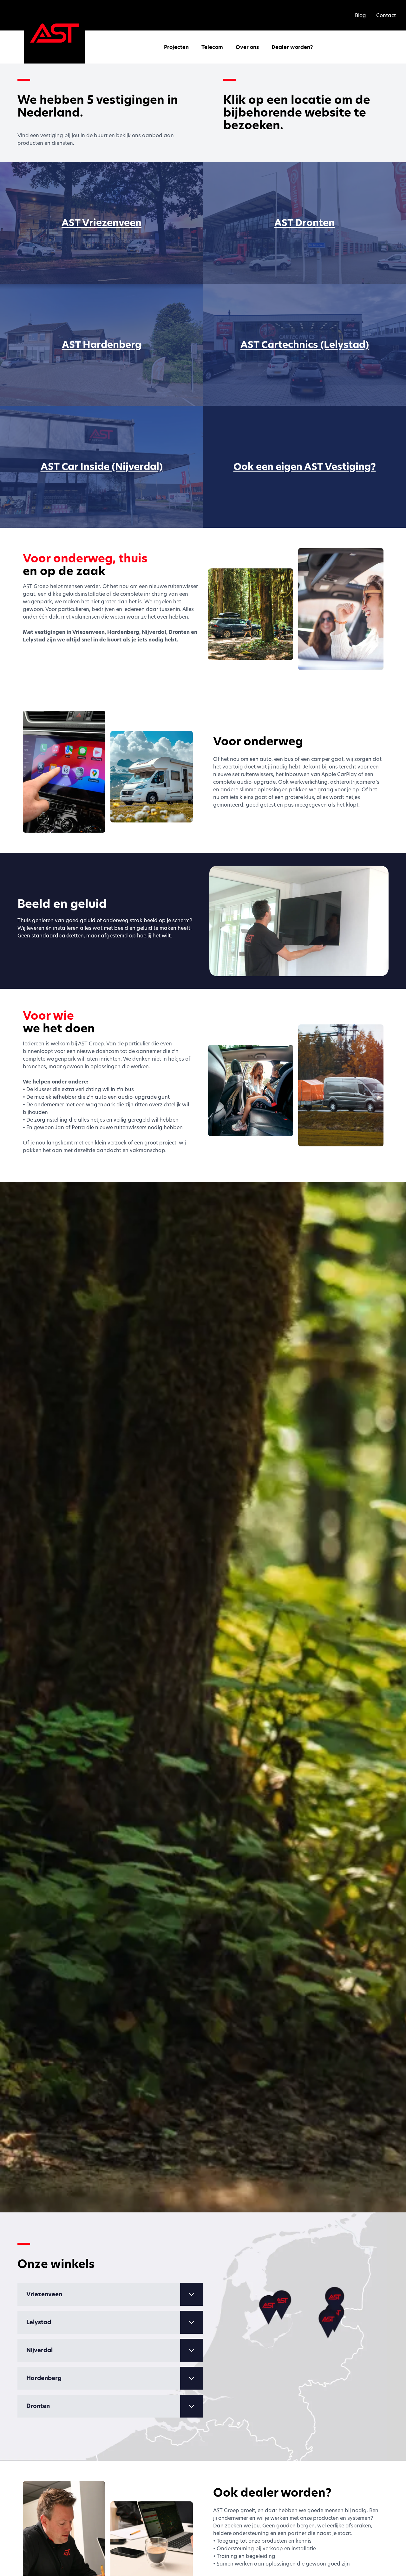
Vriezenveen (44, 2294)
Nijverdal (39, 2350)
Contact (386, 15)
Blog (360, 15)
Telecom (212, 47)
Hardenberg (44, 2378)
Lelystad (39, 2322)
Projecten (176, 47)
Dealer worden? (292, 47)
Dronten (38, 2406)
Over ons (247, 47)
